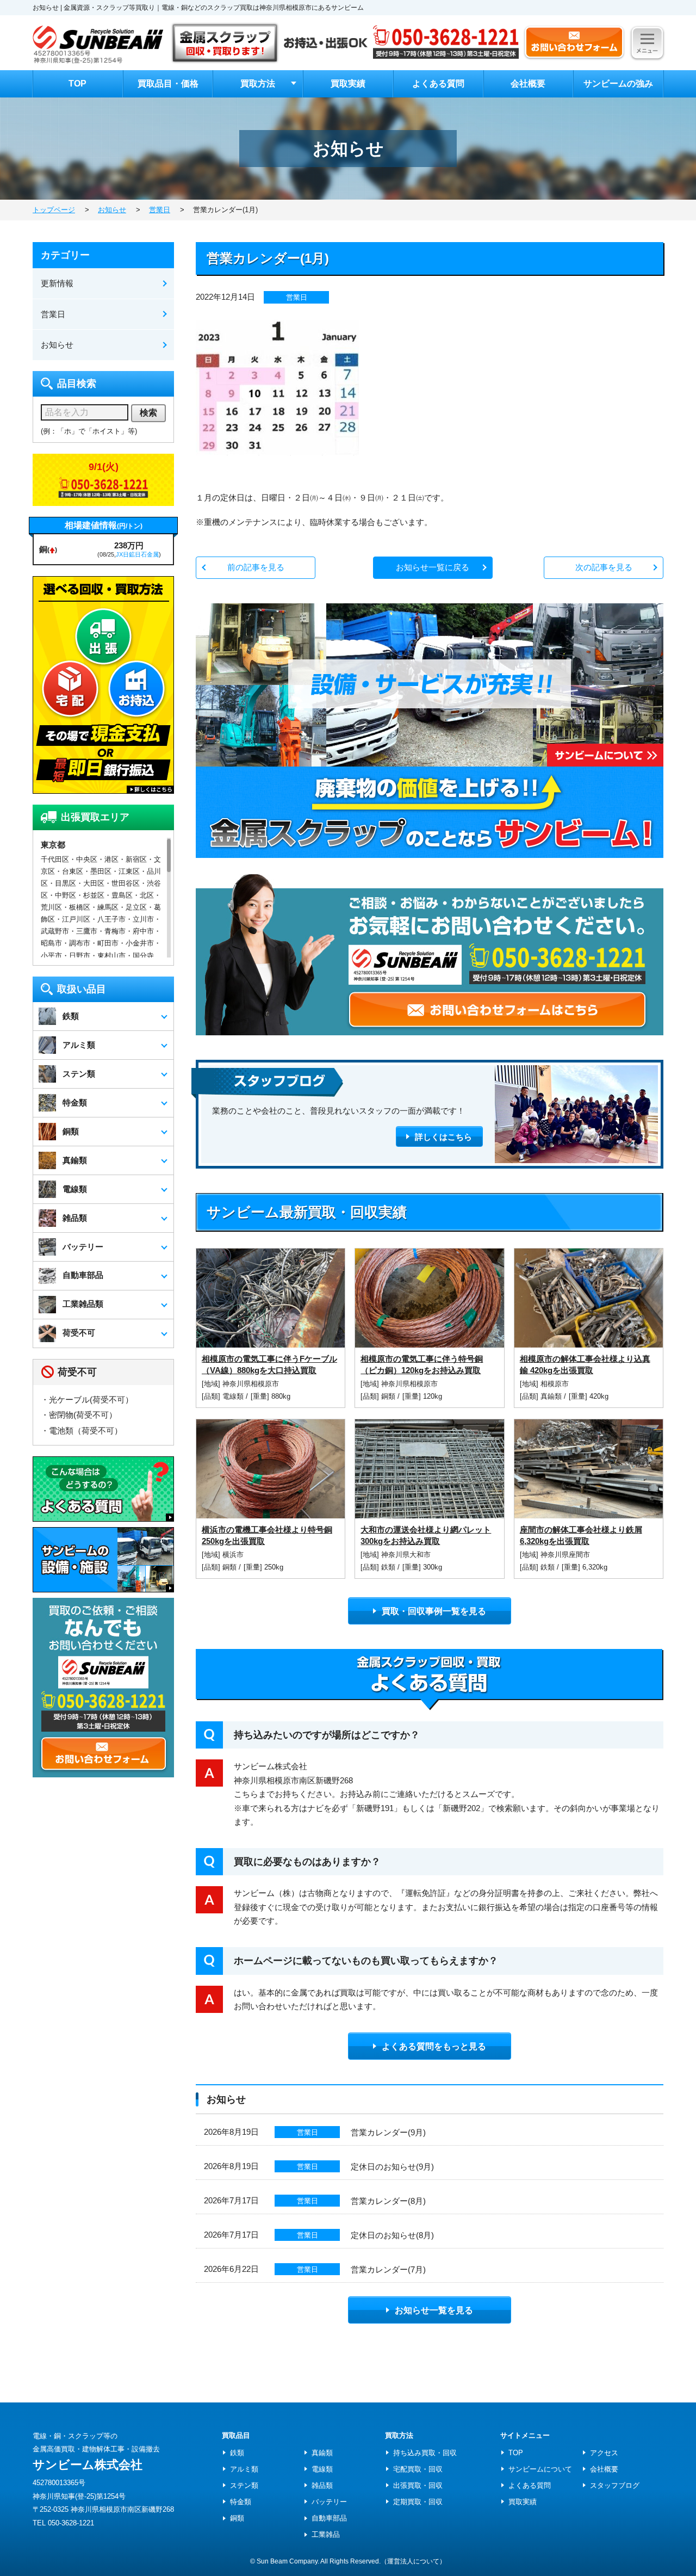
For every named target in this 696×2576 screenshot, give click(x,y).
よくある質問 (438, 84)
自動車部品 (329, 2518)
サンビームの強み (618, 84)
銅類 (389, 1396)
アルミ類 (244, 2469)
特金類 (241, 2502)
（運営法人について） (413, 2561)
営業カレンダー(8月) (388, 2201)
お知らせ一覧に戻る (433, 567)
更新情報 (57, 283)
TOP (77, 84)
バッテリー (329, 2502)
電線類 (234, 1396)
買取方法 (258, 84)
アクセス (604, 2453)
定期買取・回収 (418, 2502)
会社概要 (528, 84)
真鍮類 (552, 1396)
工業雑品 (326, 2534)
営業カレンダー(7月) (388, 2269)
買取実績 (348, 84)
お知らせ (57, 345)
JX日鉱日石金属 (137, 554)
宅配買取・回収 (418, 2469)
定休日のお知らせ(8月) (392, 2235)
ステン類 (244, 2485)
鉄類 (389, 1567)
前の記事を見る (256, 567)
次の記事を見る (604, 567)
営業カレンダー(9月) (388, 2132)
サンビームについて (540, 2469)
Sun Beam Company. (288, 2561)
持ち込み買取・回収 (425, 2453)
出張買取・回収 (418, 2485)
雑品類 (322, 2485)
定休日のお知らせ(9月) (392, 2167)
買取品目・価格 (168, 84)
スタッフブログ (615, 2485)
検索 (148, 413)
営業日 (297, 297)
